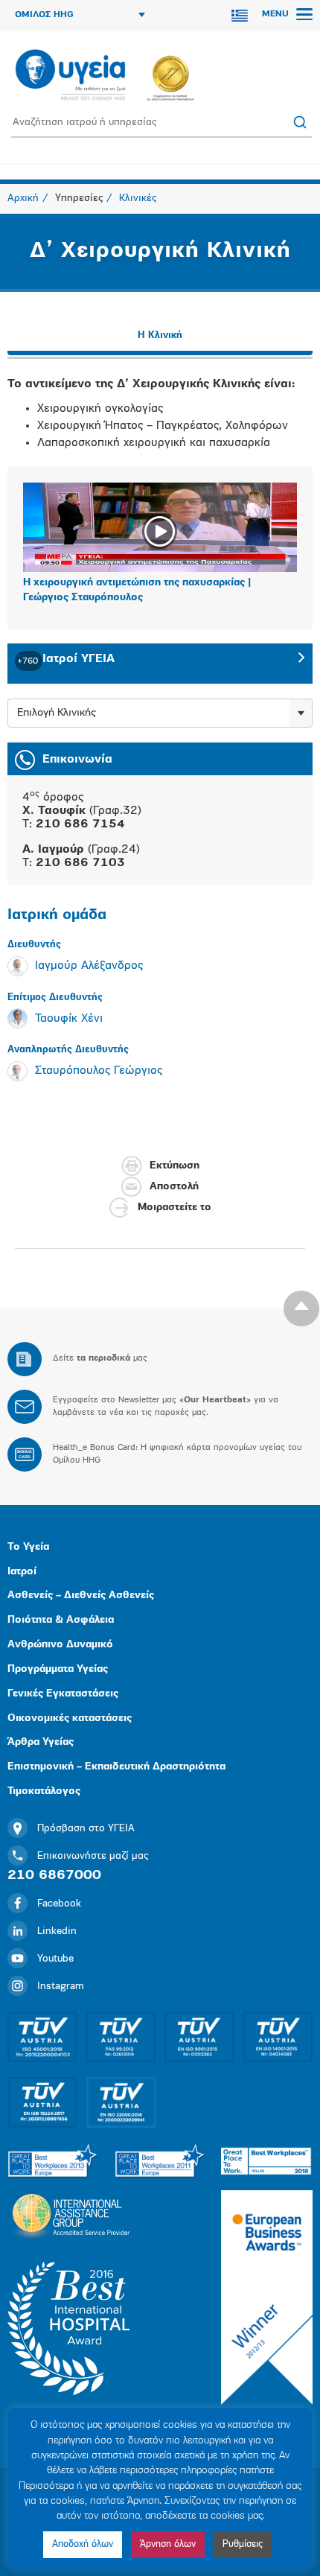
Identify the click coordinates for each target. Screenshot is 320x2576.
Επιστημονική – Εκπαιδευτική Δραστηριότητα (116, 1767)
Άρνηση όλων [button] (168, 2544)
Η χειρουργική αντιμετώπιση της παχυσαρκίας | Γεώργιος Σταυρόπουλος (137, 590)
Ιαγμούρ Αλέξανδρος (89, 966)
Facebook (59, 1904)
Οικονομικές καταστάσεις (70, 1718)
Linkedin (57, 1931)
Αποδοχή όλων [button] (83, 2544)
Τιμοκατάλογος (44, 1791)
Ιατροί (22, 1572)
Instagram (61, 1987)
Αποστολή (174, 1187)
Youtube (55, 1959)
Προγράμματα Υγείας (58, 1669)
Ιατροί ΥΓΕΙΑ (66, 659)
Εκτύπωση (175, 1166)
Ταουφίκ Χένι (69, 1019)
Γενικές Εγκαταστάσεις (63, 1694)
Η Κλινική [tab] (160, 335)
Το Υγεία (28, 1547)
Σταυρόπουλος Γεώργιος (99, 1071)
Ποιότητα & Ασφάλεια (61, 1620)
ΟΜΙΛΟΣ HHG (44, 15)
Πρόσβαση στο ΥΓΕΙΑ (86, 1829)
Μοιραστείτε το (175, 1208)
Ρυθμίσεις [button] (243, 2544)
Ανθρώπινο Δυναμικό (60, 1645)
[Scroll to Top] (301, 1308)
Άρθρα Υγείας (41, 1742)
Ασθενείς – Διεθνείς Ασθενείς (81, 1596)
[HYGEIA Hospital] (70, 76)
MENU (277, 14)
